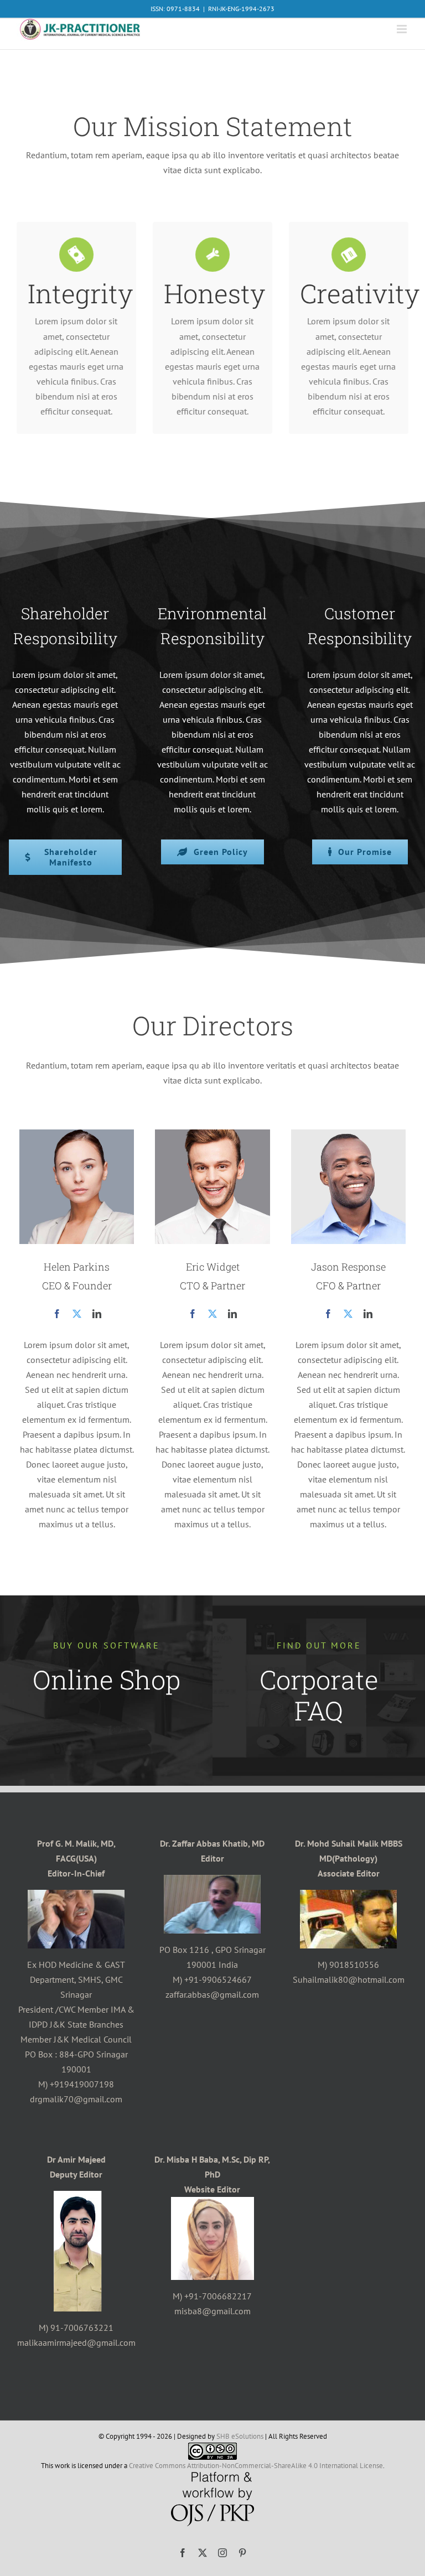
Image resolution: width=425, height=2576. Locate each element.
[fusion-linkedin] (97, 1314)
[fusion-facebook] (57, 1314)
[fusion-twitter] (77, 1314)
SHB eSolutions (240, 2436)
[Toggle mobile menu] (403, 29)
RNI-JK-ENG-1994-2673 (241, 9)
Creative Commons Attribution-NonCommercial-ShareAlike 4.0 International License (256, 2466)
